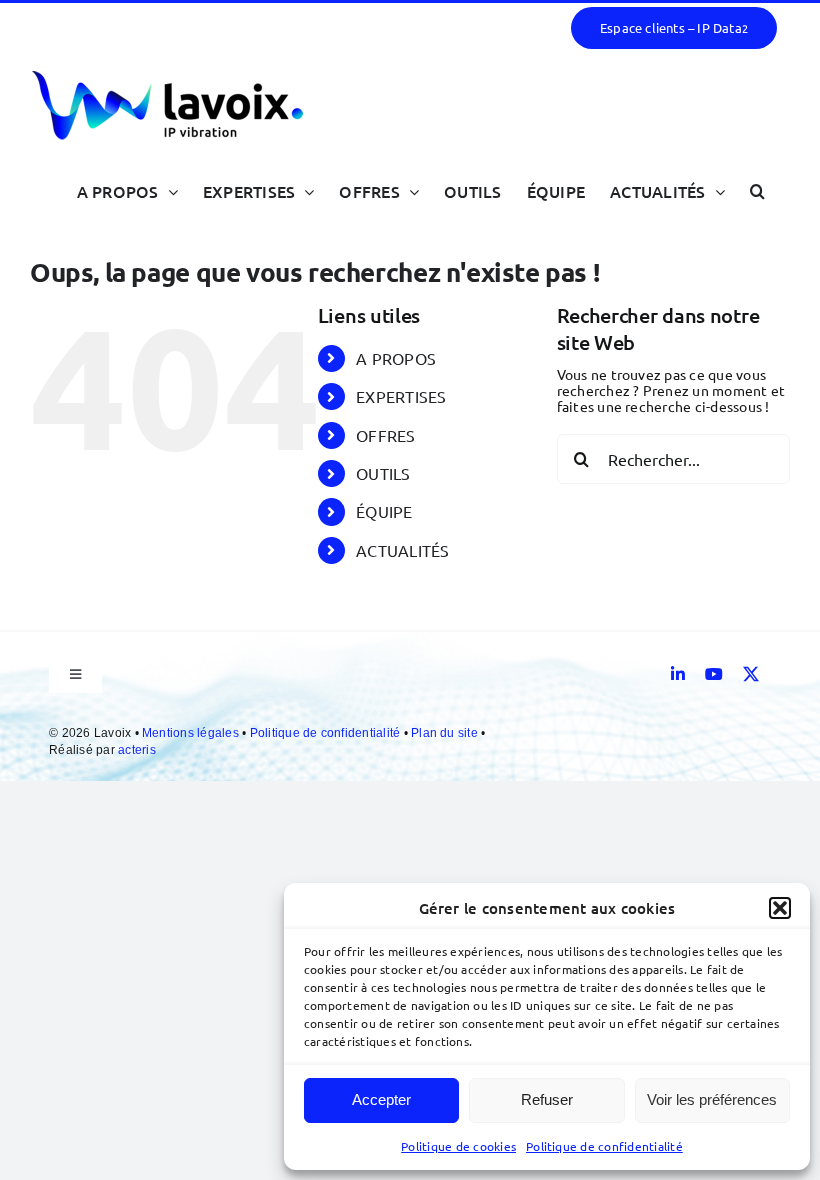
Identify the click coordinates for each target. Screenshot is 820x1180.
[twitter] (751, 674)
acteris (137, 750)
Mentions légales (192, 733)
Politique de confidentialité (604, 1146)
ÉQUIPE (384, 511)
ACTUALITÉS (402, 550)
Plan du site (446, 733)
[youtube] (714, 674)
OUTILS (383, 473)
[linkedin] (678, 674)
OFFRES (385, 435)
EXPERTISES (401, 396)
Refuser (547, 1099)
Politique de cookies (458, 1146)
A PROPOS (396, 358)
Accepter (381, 1099)
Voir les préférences (712, 1099)
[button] (780, 908)
